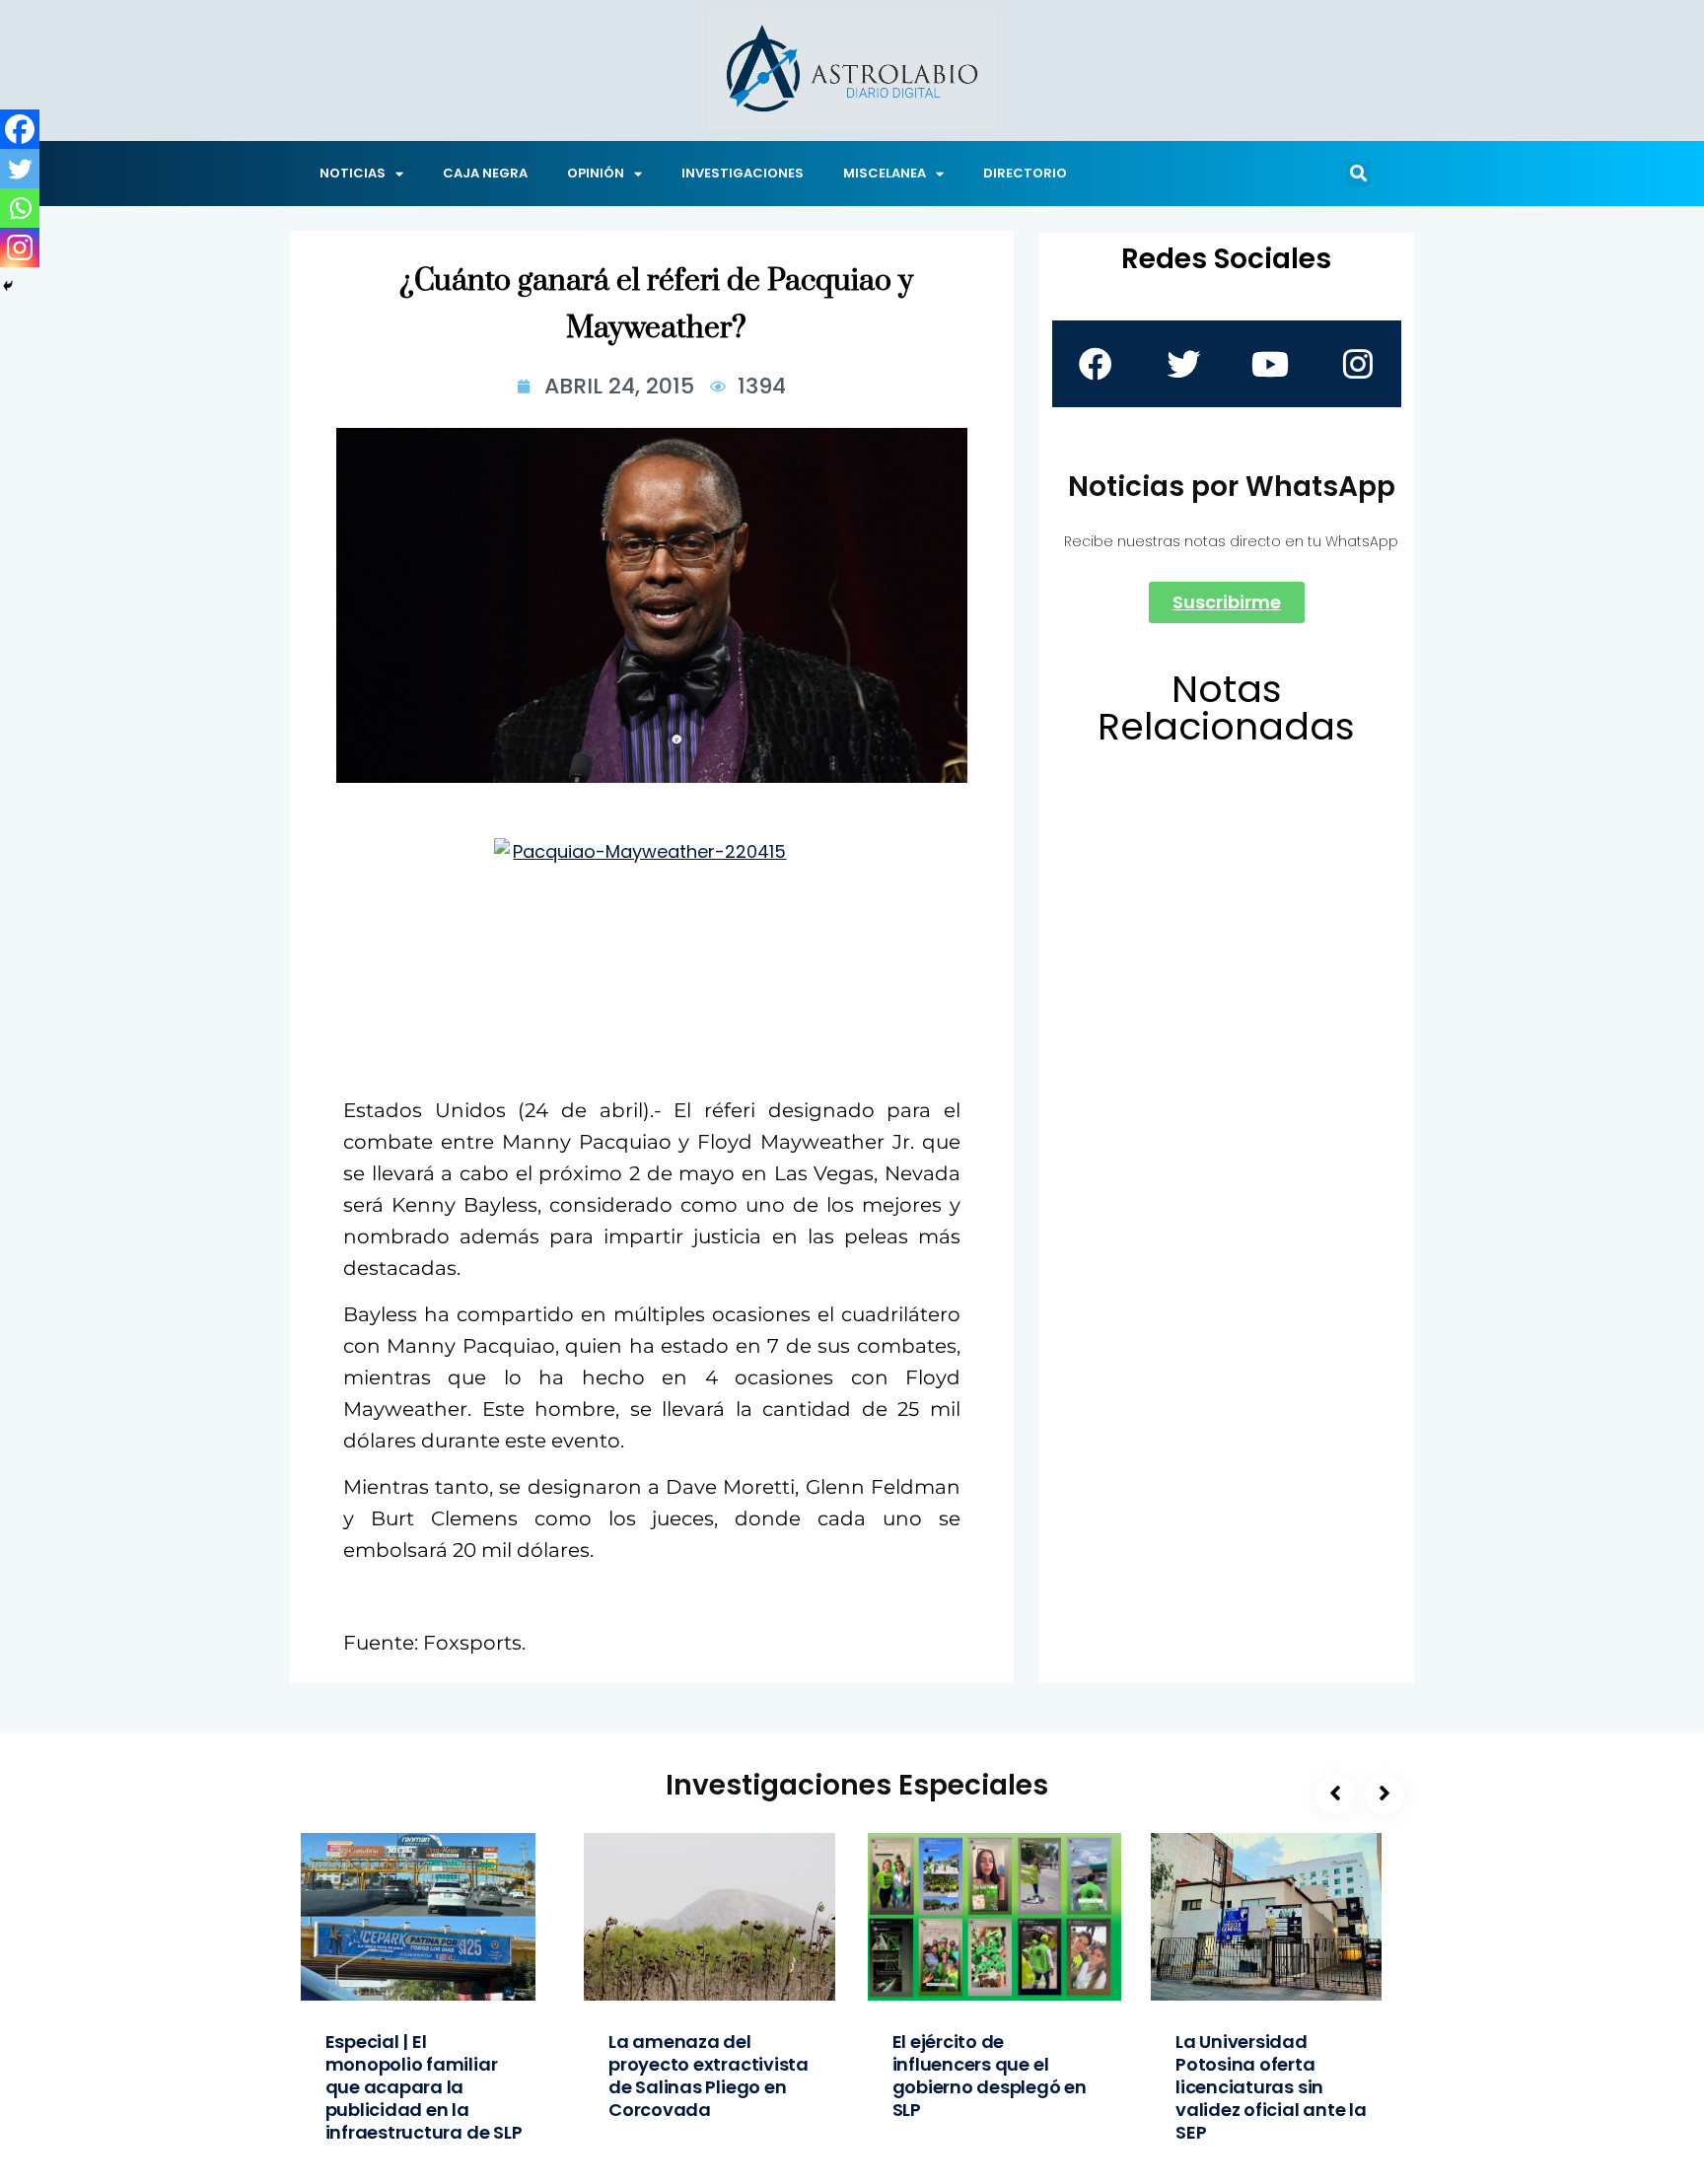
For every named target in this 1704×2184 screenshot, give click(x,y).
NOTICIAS (353, 173)
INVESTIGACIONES (743, 173)
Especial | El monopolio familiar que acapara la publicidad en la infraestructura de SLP (424, 2087)
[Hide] (8, 286)
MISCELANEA (885, 173)
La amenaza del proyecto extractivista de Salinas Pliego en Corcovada (709, 2076)
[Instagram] (20, 247)
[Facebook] (20, 129)
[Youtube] (1270, 364)
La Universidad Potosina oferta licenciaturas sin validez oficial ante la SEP (1271, 2087)
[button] (1358, 174)
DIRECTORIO (1025, 173)
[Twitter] (20, 169)
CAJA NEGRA (485, 173)
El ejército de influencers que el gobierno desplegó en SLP (990, 2076)
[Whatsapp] (20, 208)
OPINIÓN (596, 173)
